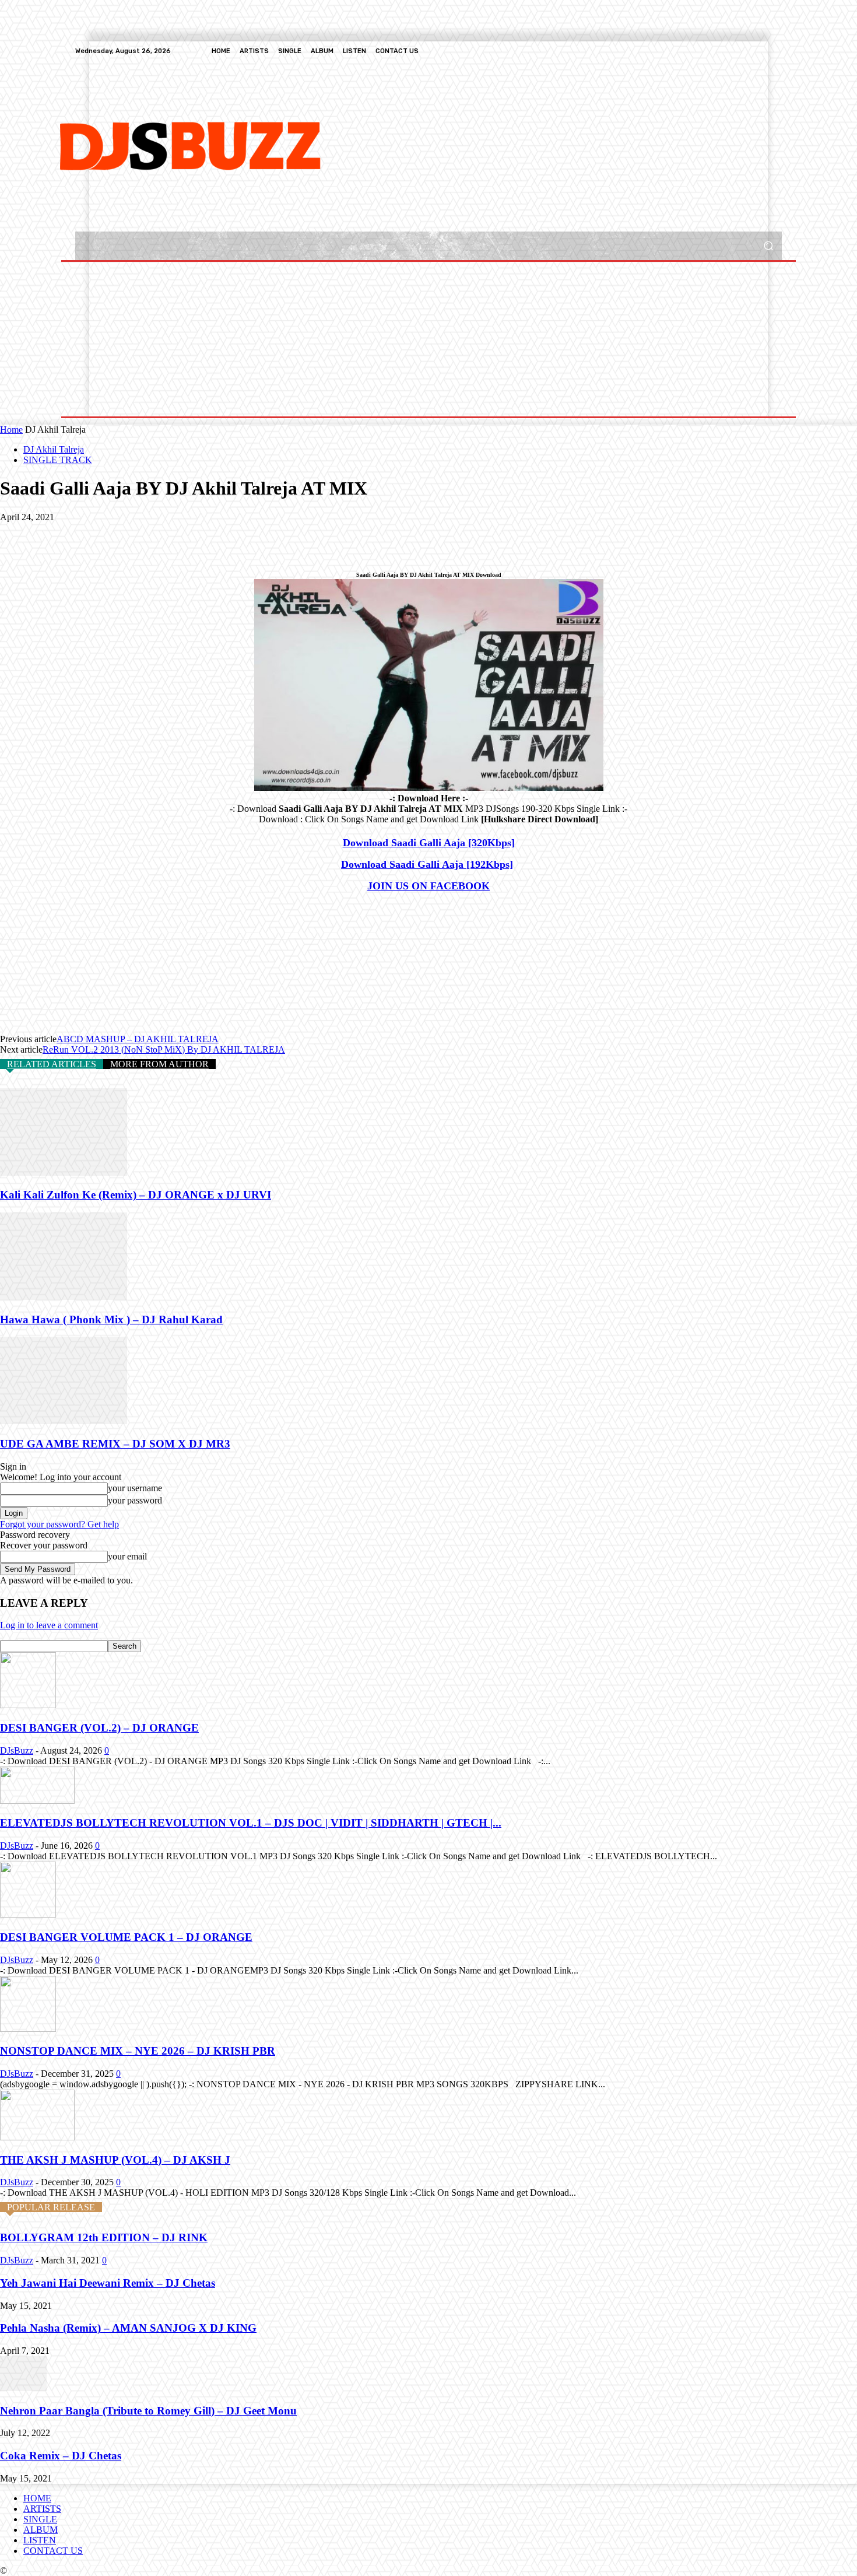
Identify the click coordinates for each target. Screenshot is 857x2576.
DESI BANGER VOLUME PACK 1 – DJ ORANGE (126, 1937)
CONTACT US (53, 2551)
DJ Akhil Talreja (54, 449)
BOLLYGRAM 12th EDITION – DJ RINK (104, 2237)
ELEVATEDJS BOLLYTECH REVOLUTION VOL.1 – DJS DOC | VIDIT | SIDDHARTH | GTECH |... (251, 1823)
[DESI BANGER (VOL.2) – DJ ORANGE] (28, 1705)
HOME (37, 2498)
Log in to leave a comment (49, 1625)
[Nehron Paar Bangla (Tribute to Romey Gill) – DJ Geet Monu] (23, 2388)
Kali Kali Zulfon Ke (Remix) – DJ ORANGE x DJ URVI (136, 1195)
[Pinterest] (103, 535)
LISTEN (40, 2540)
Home (11, 430)
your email (127, 1556)
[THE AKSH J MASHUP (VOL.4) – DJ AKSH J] (37, 2137)
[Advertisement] (380, 145)
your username (135, 1488)
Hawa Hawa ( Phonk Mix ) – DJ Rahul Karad (111, 1319)
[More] (188, 535)
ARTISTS (42, 2509)
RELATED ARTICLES (52, 1064)
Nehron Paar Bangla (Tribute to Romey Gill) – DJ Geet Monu (148, 2411)
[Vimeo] (761, 51)
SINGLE (40, 2519)
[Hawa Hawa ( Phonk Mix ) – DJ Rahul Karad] (64, 1297)
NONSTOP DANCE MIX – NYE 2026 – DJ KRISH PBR (138, 2051)
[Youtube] (775, 51)
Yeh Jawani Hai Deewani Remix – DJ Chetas (108, 2283)
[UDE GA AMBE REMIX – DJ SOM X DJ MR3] (64, 1421)
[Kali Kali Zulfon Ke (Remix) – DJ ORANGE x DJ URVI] (64, 1173)
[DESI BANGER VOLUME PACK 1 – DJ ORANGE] (28, 1914)
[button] (768, 246)
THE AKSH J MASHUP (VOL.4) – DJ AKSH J (115, 2160)
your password (135, 1500)
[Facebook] (719, 51)
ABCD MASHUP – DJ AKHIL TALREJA (138, 1039)
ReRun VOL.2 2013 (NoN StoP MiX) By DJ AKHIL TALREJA (164, 1049)
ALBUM (41, 2530)
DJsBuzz (17, 1750)
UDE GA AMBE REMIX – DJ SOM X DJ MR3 (115, 1444)
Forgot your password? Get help (59, 1524)
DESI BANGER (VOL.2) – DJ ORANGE (99, 1728)
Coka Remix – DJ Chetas (61, 2456)
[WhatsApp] (145, 535)
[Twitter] (747, 51)
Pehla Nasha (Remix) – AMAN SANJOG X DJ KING (128, 2328)
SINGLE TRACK (58, 460)
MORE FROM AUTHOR (159, 1064)
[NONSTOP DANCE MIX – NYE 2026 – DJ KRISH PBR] (28, 2029)
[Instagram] (733, 51)
